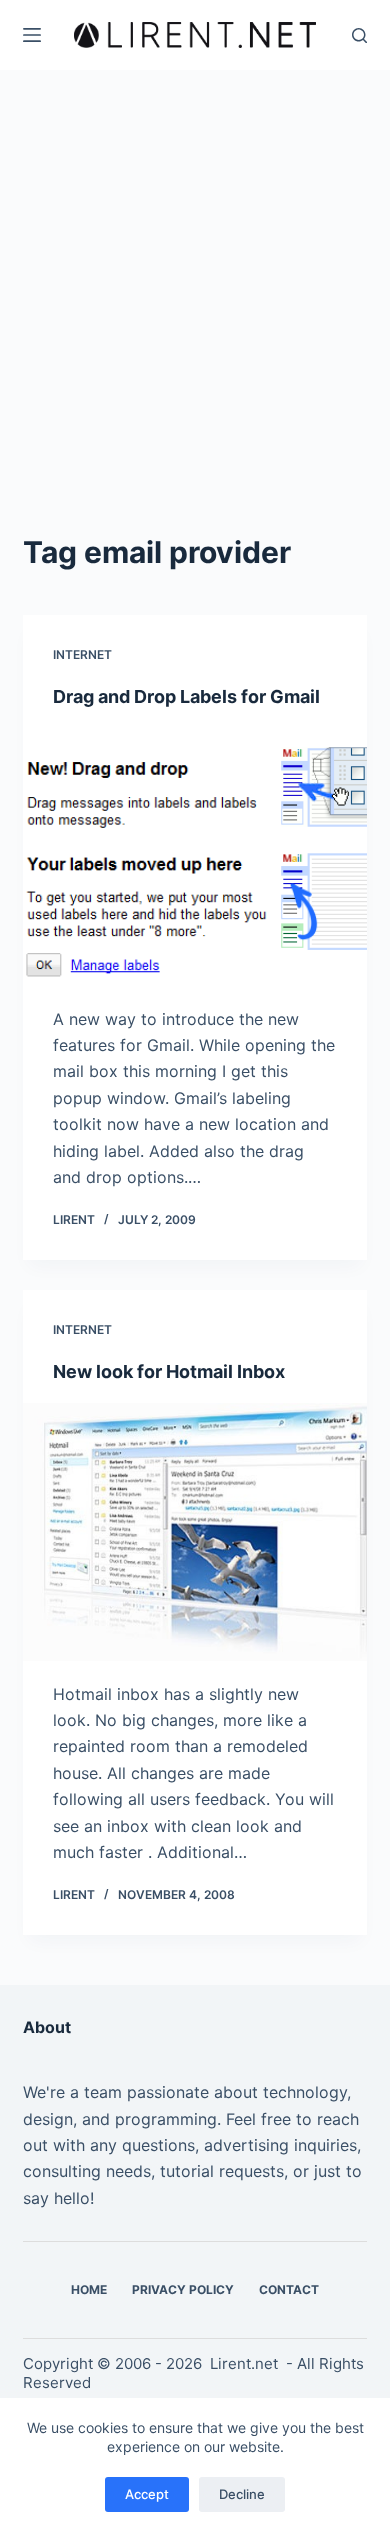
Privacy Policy (183, 2289)
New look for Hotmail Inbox (169, 1371)
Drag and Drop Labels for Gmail (186, 696)
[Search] (359, 35)
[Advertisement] (195, 275)
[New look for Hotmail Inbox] (194, 1531)
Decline (242, 2494)
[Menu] (32, 35)
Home (89, 2289)
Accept (147, 2494)
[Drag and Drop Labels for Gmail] (194, 856)
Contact (289, 2289)
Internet (82, 654)
